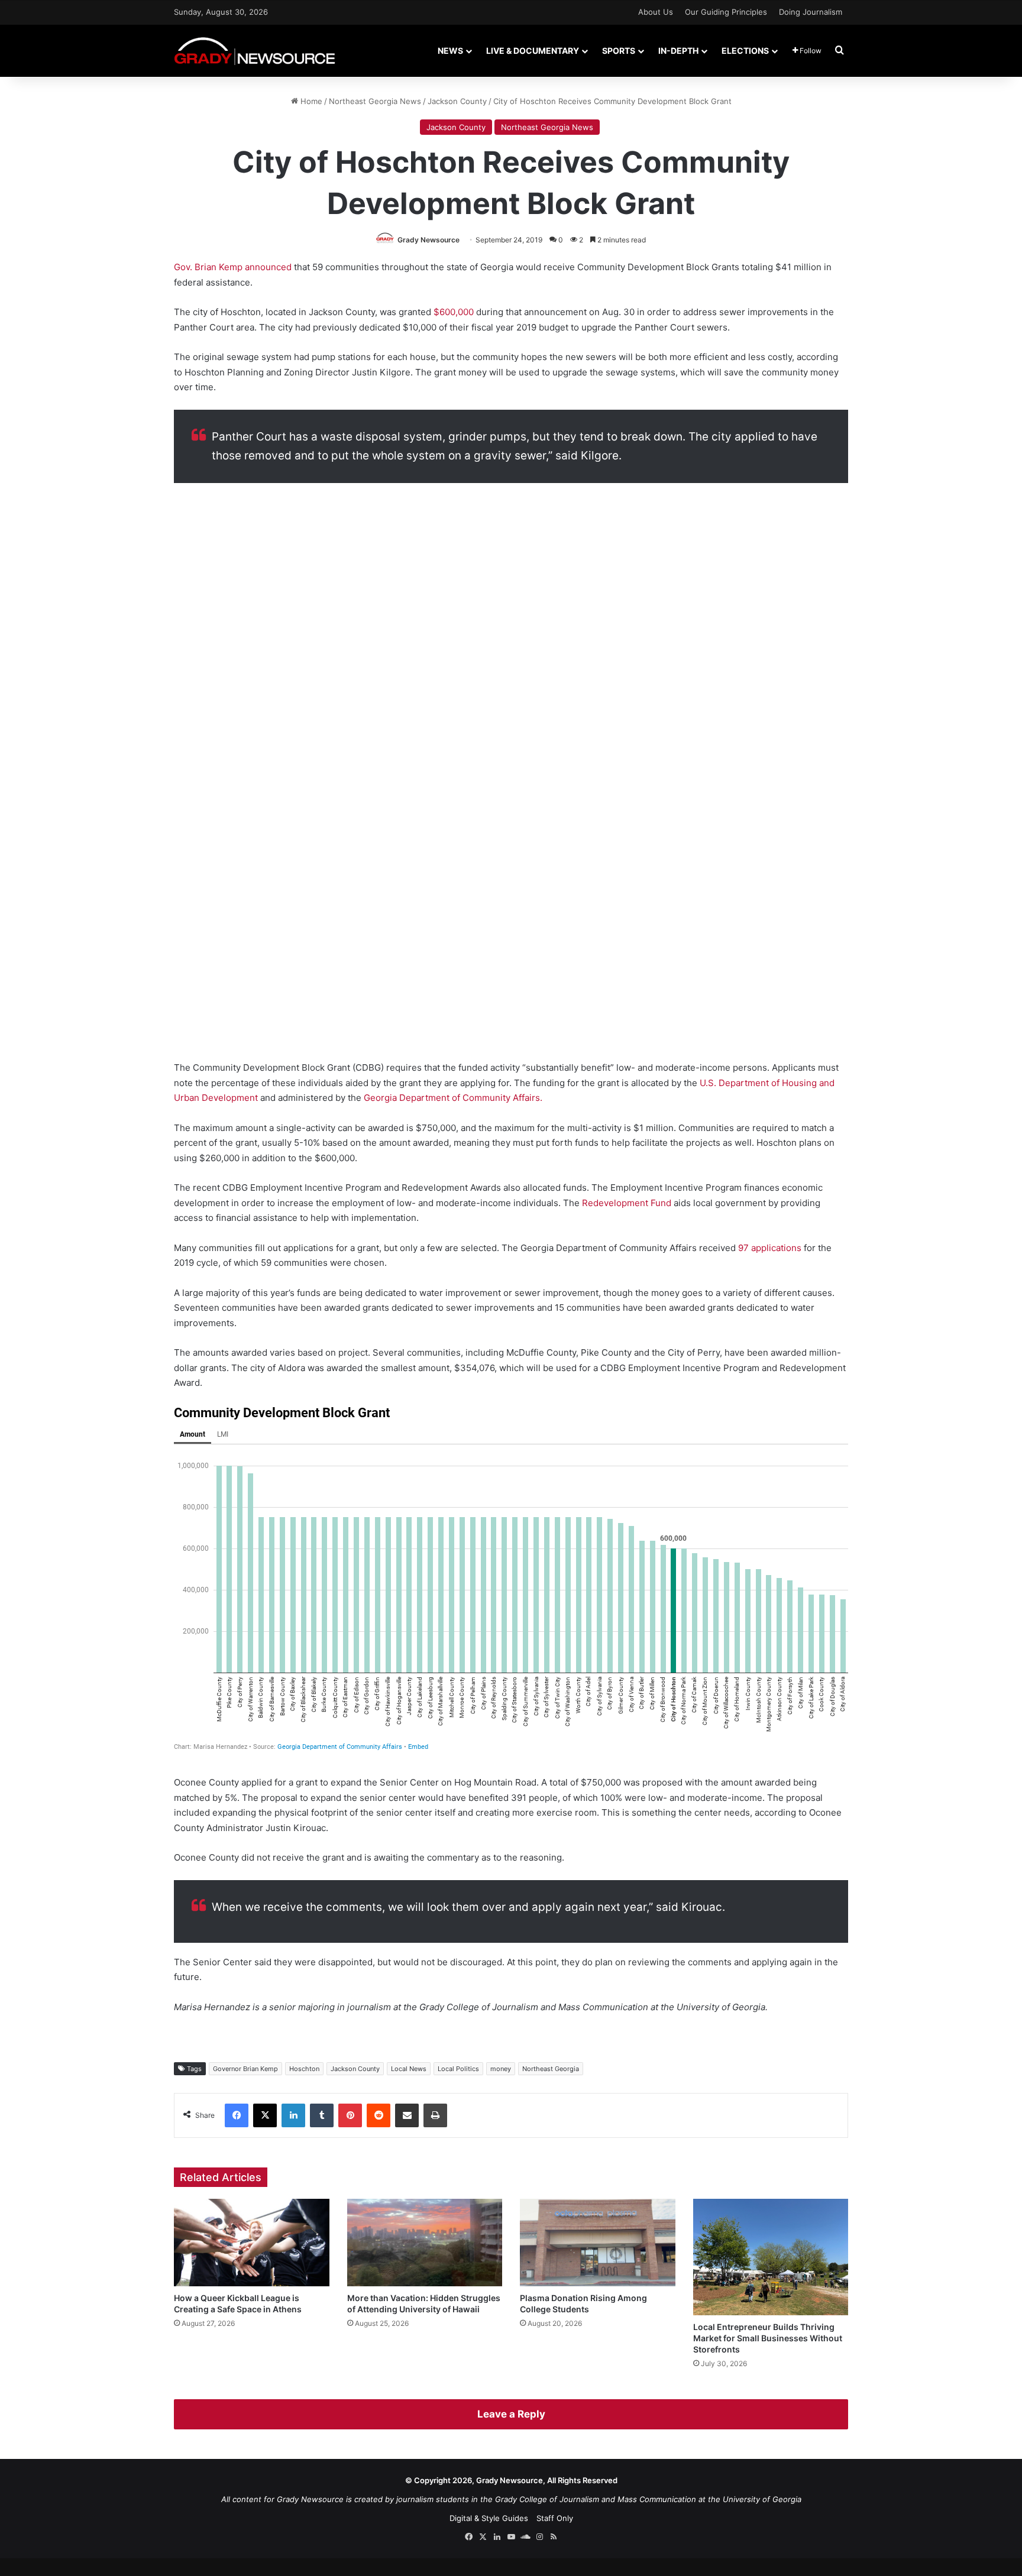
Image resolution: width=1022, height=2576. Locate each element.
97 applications (770, 1248)
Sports (619, 51)
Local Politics (458, 2069)
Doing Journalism (811, 12)
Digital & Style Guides (489, 2518)
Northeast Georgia (551, 2069)
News (450, 51)
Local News (409, 2069)
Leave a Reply (511, 2414)
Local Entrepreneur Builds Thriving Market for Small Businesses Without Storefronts (768, 2338)
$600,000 (454, 312)
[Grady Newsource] (255, 51)
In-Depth (678, 51)
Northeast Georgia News (375, 101)
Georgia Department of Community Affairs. (453, 1098)
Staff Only (555, 2518)
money (501, 2069)
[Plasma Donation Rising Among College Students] (598, 2243)
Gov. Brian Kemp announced (233, 267)
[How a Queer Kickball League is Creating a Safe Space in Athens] (252, 2243)
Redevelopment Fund (627, 1203)
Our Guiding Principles (726, 12)
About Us (656, 12)
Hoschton (304, 2069)
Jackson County (457, 101)
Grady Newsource (428, 240)
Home (310, 101)
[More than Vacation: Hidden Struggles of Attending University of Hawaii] (425, 2243)
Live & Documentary (533, 51)
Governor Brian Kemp (245, 2069)
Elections (745, 51)
